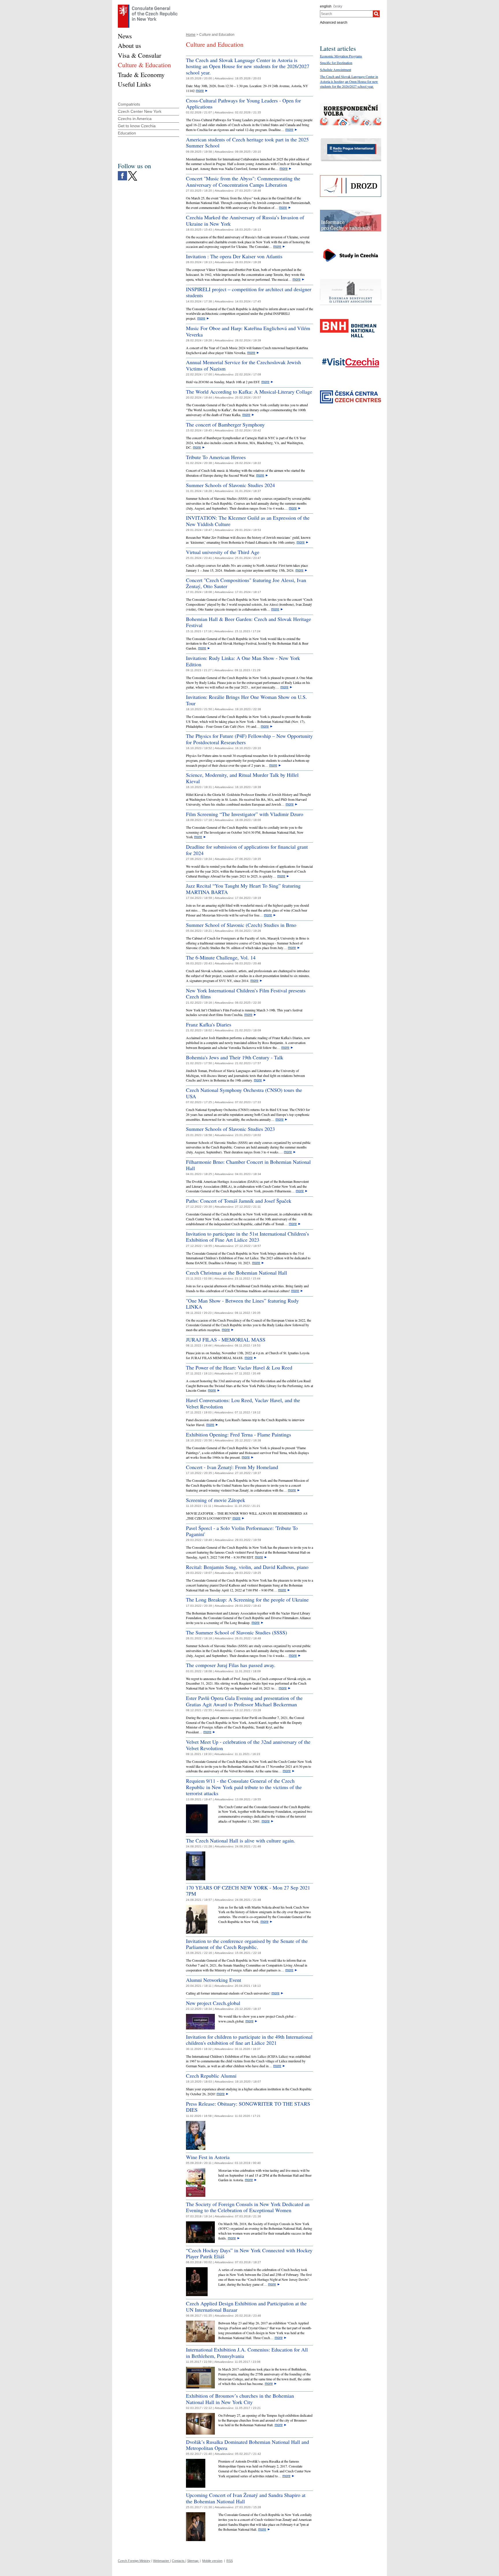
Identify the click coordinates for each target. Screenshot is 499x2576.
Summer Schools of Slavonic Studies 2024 (230, 485)
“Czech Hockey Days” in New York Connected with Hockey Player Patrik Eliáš (249, 2253)
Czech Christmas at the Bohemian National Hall (237, 1273)
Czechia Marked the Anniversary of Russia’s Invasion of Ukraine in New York (245, 220)
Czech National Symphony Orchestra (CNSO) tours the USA (244, 1093)
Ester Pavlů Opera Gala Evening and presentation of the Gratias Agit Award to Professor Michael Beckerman (244, 1701)
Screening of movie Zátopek (216, 1500)
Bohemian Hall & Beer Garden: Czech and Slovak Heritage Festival (248, 622)
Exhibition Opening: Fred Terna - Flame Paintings (239, 1434)
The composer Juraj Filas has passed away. (231, 1665)
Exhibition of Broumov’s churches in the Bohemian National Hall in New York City (240, 2399)
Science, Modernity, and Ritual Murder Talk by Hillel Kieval (242, 778)
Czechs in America (135, 119)
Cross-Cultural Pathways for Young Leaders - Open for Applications (243, 104)
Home (191, 35)
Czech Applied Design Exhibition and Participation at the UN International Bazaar (246, 2306)
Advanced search (334, 23)
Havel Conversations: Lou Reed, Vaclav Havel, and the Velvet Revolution (243, 1403)
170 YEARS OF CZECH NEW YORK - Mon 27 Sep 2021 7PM (248, 1891)
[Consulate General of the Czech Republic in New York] (148, 6)
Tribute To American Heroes (216, 457)
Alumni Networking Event (214, 1980)
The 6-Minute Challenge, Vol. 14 (221, 957)
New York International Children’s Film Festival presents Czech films (246, 994)
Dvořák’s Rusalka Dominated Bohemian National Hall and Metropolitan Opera (247, 2445)
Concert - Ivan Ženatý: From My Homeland (232, 1467)
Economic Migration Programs (341, 56)
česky (338, 6)
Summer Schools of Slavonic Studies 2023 (230, 1129)
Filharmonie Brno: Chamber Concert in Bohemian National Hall (248, 1165)
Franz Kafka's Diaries (209, 1024)
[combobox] (346, 14)
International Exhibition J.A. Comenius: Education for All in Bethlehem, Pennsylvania (247, 2353)
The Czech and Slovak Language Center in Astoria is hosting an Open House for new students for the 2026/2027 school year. (248, 66)
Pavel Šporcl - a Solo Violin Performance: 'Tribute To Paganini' (242, 1531)
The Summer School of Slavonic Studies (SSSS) (237, 1632)
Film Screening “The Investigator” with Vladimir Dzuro (245, 814)
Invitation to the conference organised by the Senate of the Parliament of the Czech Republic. (247, 1944)
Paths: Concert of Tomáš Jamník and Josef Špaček (239, 1201)
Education (127, 133)
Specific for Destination (336, 63)
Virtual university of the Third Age (223, 552)
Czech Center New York (140, 111)
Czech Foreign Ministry (134, 2561)
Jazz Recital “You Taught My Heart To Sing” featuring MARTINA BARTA (243, 889)
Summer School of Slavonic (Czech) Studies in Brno (241, 925)
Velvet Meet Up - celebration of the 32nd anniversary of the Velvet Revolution (248, 1745)
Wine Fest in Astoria (208, 2157)
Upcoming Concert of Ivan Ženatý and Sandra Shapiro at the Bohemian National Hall (246, 2498)
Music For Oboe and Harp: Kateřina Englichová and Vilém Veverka (248, 331)
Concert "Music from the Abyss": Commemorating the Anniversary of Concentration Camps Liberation (243, 182)
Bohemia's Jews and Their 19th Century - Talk (235, 1057)
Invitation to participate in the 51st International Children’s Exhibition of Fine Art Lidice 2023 (247, 1237)
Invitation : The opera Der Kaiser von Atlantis (234, 256)
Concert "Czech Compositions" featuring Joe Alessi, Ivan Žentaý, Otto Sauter (246, 583)
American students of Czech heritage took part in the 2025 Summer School (247, 143)
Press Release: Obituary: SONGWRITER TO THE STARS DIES (248, 2107)
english (326, 6)
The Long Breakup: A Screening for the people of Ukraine (247, 1600)
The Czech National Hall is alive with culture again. (241, 1840)
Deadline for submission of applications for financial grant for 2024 (247, 850)
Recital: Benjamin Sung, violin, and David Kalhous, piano (247, 1567)
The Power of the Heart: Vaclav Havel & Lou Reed (239, 1367)
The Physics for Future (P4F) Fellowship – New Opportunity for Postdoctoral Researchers (249, 739)
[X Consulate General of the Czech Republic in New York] (133, 173)
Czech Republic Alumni (211, 2076)
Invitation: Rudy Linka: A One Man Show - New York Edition (243, 661)
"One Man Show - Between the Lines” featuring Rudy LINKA (242, 1304)
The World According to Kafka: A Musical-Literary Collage (249, 392)
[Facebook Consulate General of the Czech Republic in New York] (122, 173)
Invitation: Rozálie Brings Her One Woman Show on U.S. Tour (246, 700)
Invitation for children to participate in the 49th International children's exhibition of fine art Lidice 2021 (249, 2040)
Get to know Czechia (137, 126)
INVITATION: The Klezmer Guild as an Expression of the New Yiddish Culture (248, 521)
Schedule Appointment (336, 70)
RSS (230, 2561)
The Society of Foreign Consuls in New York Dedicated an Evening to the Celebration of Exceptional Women (248, 2207)
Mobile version (212, 2561)
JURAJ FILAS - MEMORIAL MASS (226, 1340)
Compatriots (129, 104)
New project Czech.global (213, 2003)
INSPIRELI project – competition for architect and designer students (249, 292)
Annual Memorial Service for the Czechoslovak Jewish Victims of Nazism (243, 365)
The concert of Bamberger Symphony (225, 424)
